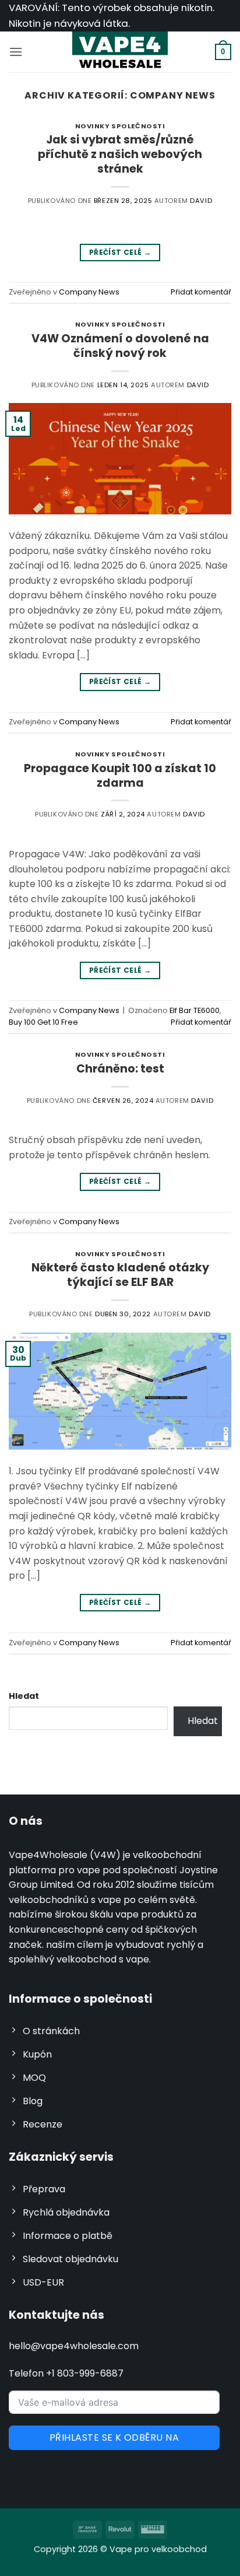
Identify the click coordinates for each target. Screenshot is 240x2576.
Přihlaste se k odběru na (114, 2437)
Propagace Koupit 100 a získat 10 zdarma (120, 776)
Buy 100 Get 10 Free (43, 1022)
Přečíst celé (120, 252)
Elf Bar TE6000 (195, 1010)
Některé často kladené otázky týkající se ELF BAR (120, 1275)
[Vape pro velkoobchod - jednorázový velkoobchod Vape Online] (120, 52)
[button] (16, 52)
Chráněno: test (120, 1069)
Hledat (24, 1696)
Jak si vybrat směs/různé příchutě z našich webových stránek (120, 154)
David (201, 201)
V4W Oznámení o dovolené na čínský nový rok (120, 346)
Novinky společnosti (120, 126)
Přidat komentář (201, 292)
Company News (89, 292)
